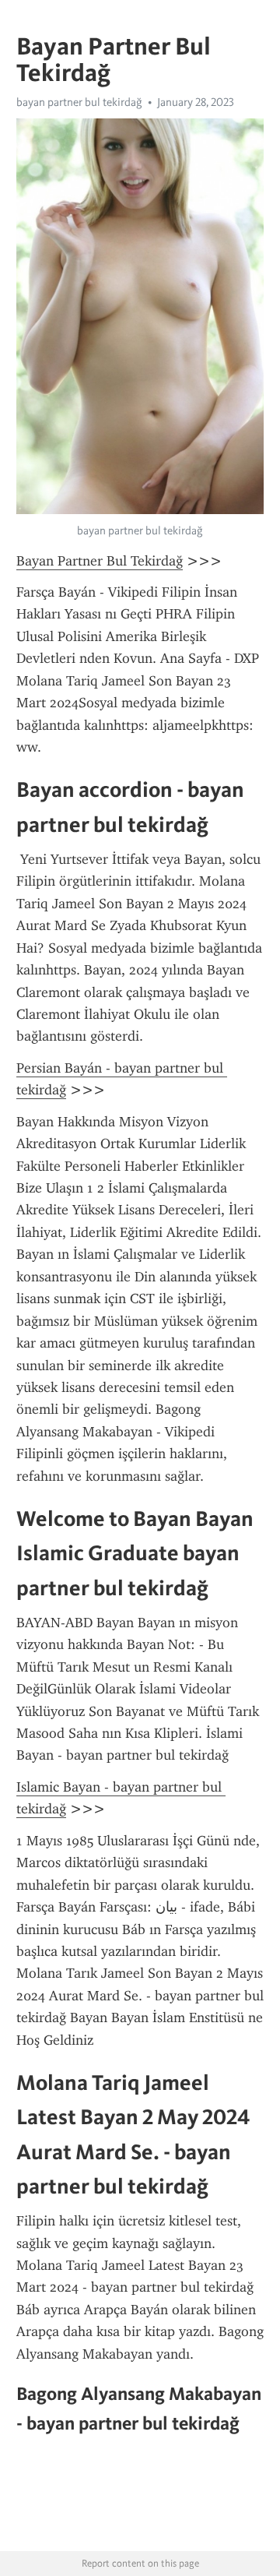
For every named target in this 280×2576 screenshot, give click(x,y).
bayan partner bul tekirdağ (79, 102)
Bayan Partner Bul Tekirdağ (100, 561)
